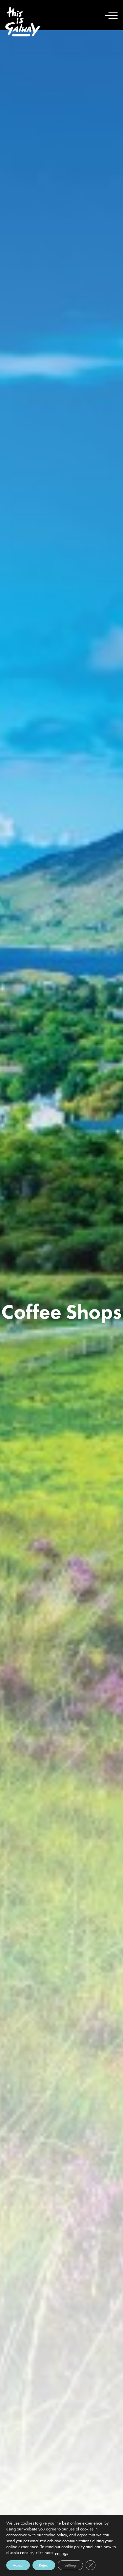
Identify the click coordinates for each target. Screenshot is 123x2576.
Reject (44, 2565)
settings (61, 2553)
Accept (18, 2565)
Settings (70, 2565)
